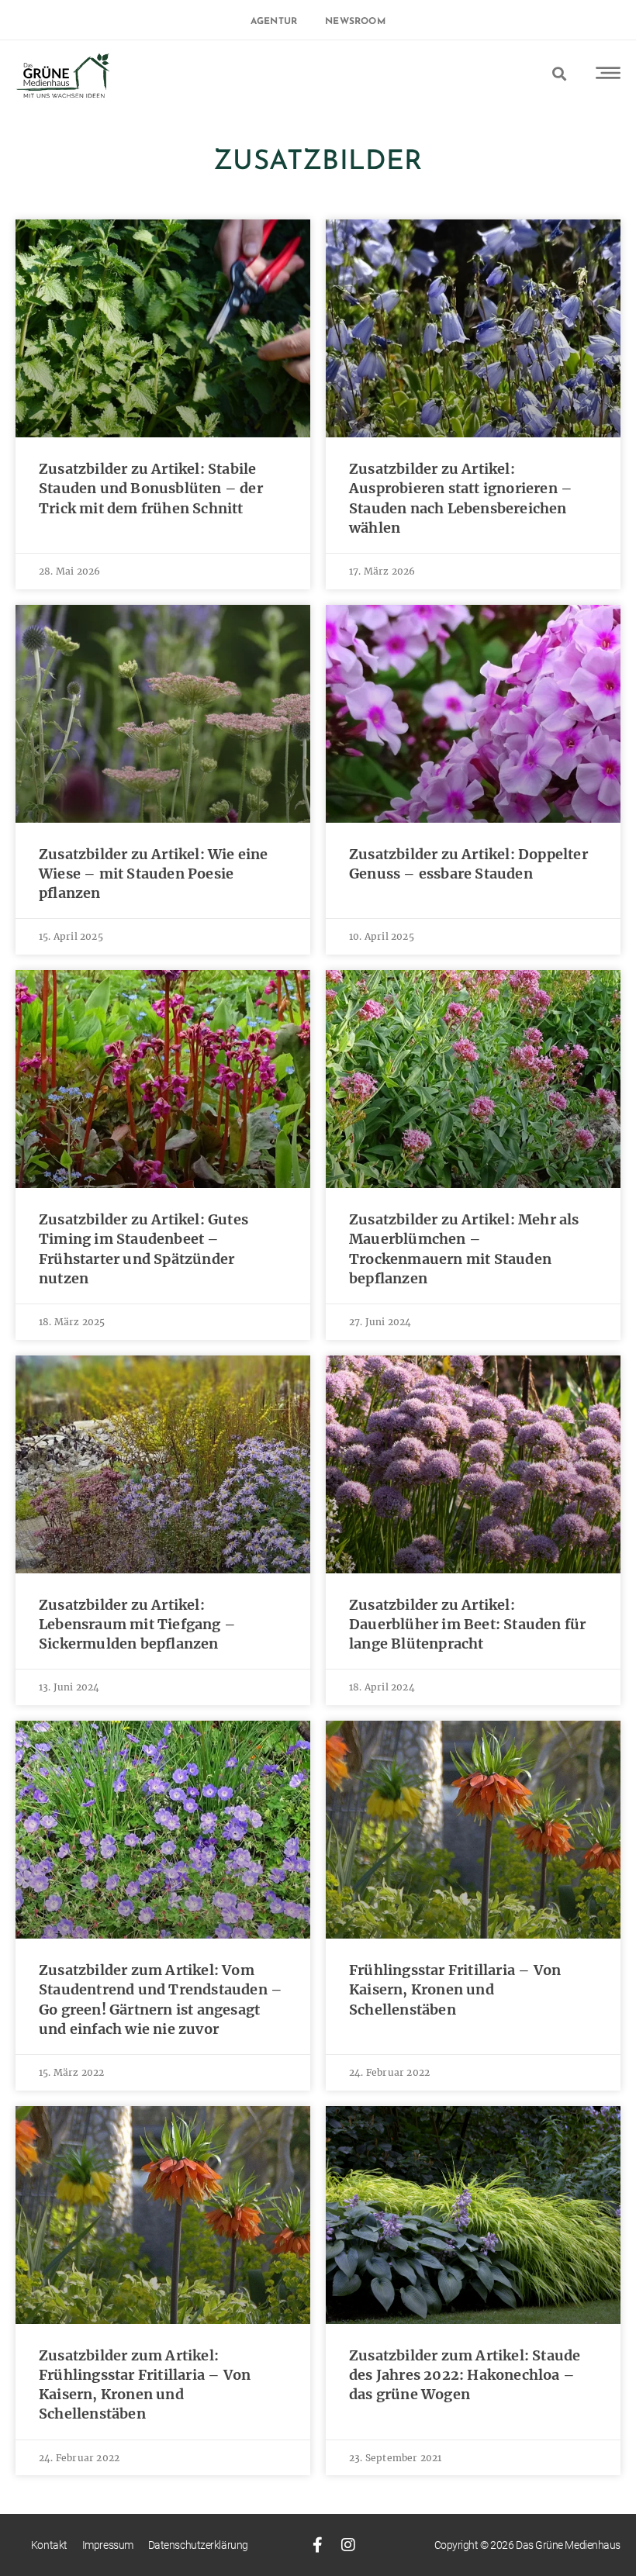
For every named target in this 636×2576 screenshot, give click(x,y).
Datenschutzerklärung (198, 2545)
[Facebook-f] (317, 2545)
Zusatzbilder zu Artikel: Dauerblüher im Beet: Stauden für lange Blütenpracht (467, 1624)
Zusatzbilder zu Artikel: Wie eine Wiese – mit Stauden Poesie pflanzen (154, 874)
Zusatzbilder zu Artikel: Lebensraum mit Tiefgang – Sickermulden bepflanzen (137, 1624)
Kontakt (49, 2545)
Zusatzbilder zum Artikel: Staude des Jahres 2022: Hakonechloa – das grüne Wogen (465, 2375)
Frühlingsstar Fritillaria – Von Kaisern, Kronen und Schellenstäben (455, 1989)
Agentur (274, 22)
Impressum (108, 2545)
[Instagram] (349, 2545)
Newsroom (355, 22)
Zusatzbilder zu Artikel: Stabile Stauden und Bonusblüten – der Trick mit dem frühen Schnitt (151, 488)
